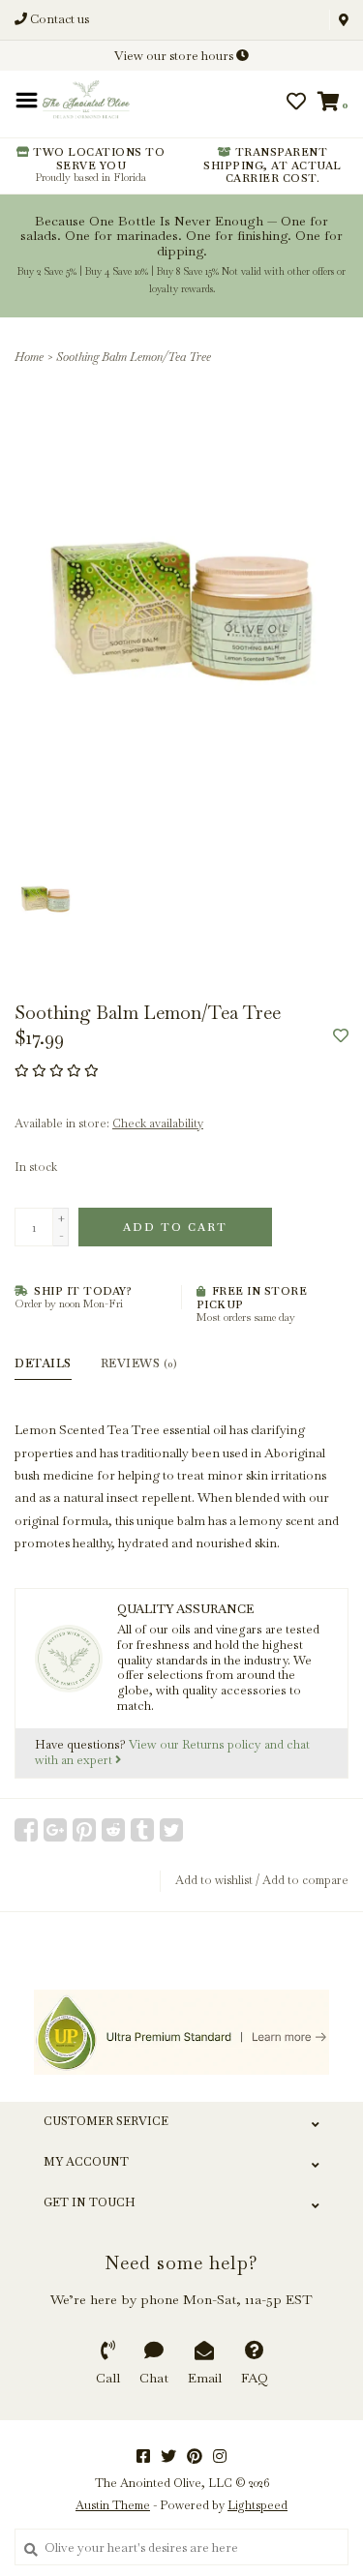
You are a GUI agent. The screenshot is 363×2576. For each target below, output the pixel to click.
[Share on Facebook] (26, 1830)
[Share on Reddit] (113, 1830)
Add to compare (305, 1880)
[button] (79, 118)
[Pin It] (84, 1830)
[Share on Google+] (55, 1830)
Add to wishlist (214, 1880)
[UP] (181, 2032)
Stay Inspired (181, 295)
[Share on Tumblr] (142, 1830)
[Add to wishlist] (341, 1037)
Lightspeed (257, 2505)
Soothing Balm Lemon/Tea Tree (134, 357)
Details (43, 1363)
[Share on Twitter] (171, 1830)
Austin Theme (113, 2505)
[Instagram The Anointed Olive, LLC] (220, 2456)
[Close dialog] (346, 17)
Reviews (139, 1363)
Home (29, 357)
